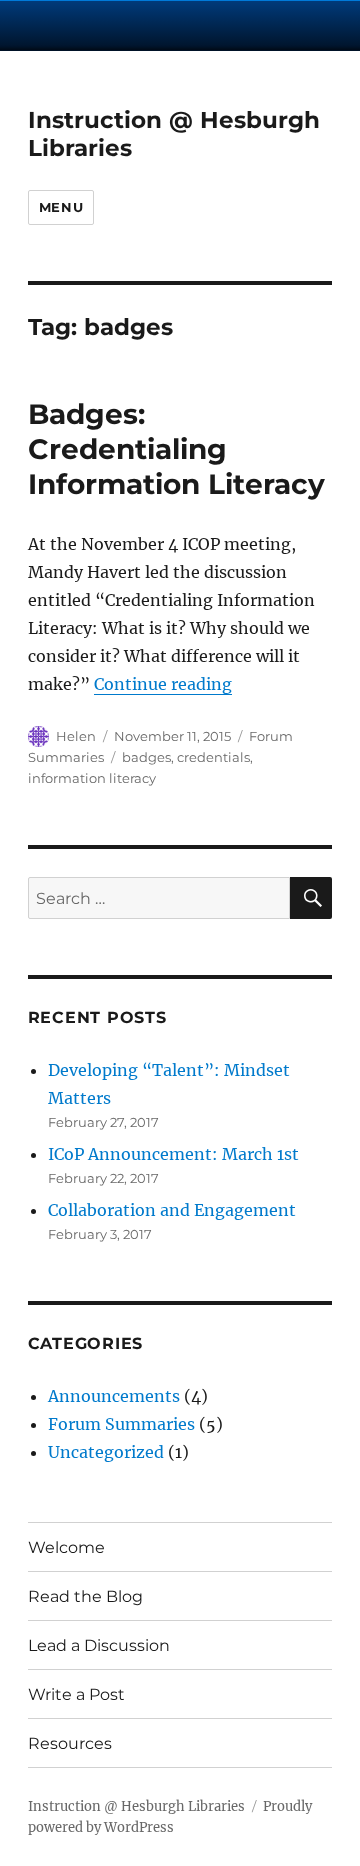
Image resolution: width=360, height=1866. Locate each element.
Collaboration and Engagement (172, 1210)
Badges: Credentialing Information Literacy (176, 449)
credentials (213, 757)
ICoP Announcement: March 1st (173, 1154)
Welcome (66, 1547)
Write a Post (76, 1694)
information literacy (92, 778)
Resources (70, 1743)
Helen (76, 736)
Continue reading (163, 684)
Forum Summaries (121, 1424)
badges (146, 757)
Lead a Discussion (99, 1645)
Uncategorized (106, 1452)
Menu (61, 207)
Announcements (114, 1396)
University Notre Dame (180, 25)
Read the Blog (85, 1596)
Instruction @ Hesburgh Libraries (136, 1806)
